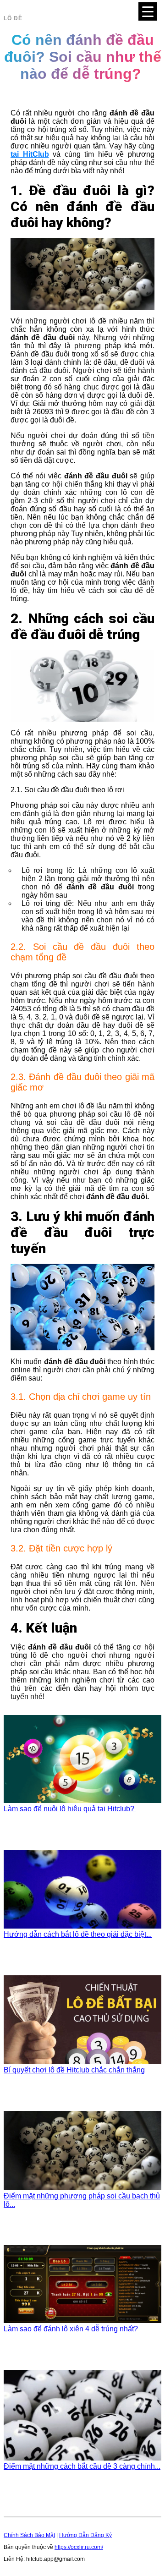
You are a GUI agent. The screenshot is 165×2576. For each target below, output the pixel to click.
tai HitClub (30, 154)
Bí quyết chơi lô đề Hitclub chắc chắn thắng (74, 2070)
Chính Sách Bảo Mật (29, 2535)
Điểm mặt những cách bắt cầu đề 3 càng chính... (82, 2466)
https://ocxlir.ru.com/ (79, 2547)
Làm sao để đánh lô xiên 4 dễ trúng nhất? (72, 2329)
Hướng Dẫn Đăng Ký (85, 2535)
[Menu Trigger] (148, 11)
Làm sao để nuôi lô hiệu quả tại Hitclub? (70, 1809)
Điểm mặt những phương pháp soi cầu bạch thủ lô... (82, 2200)
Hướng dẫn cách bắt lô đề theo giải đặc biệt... (78, 1934)
